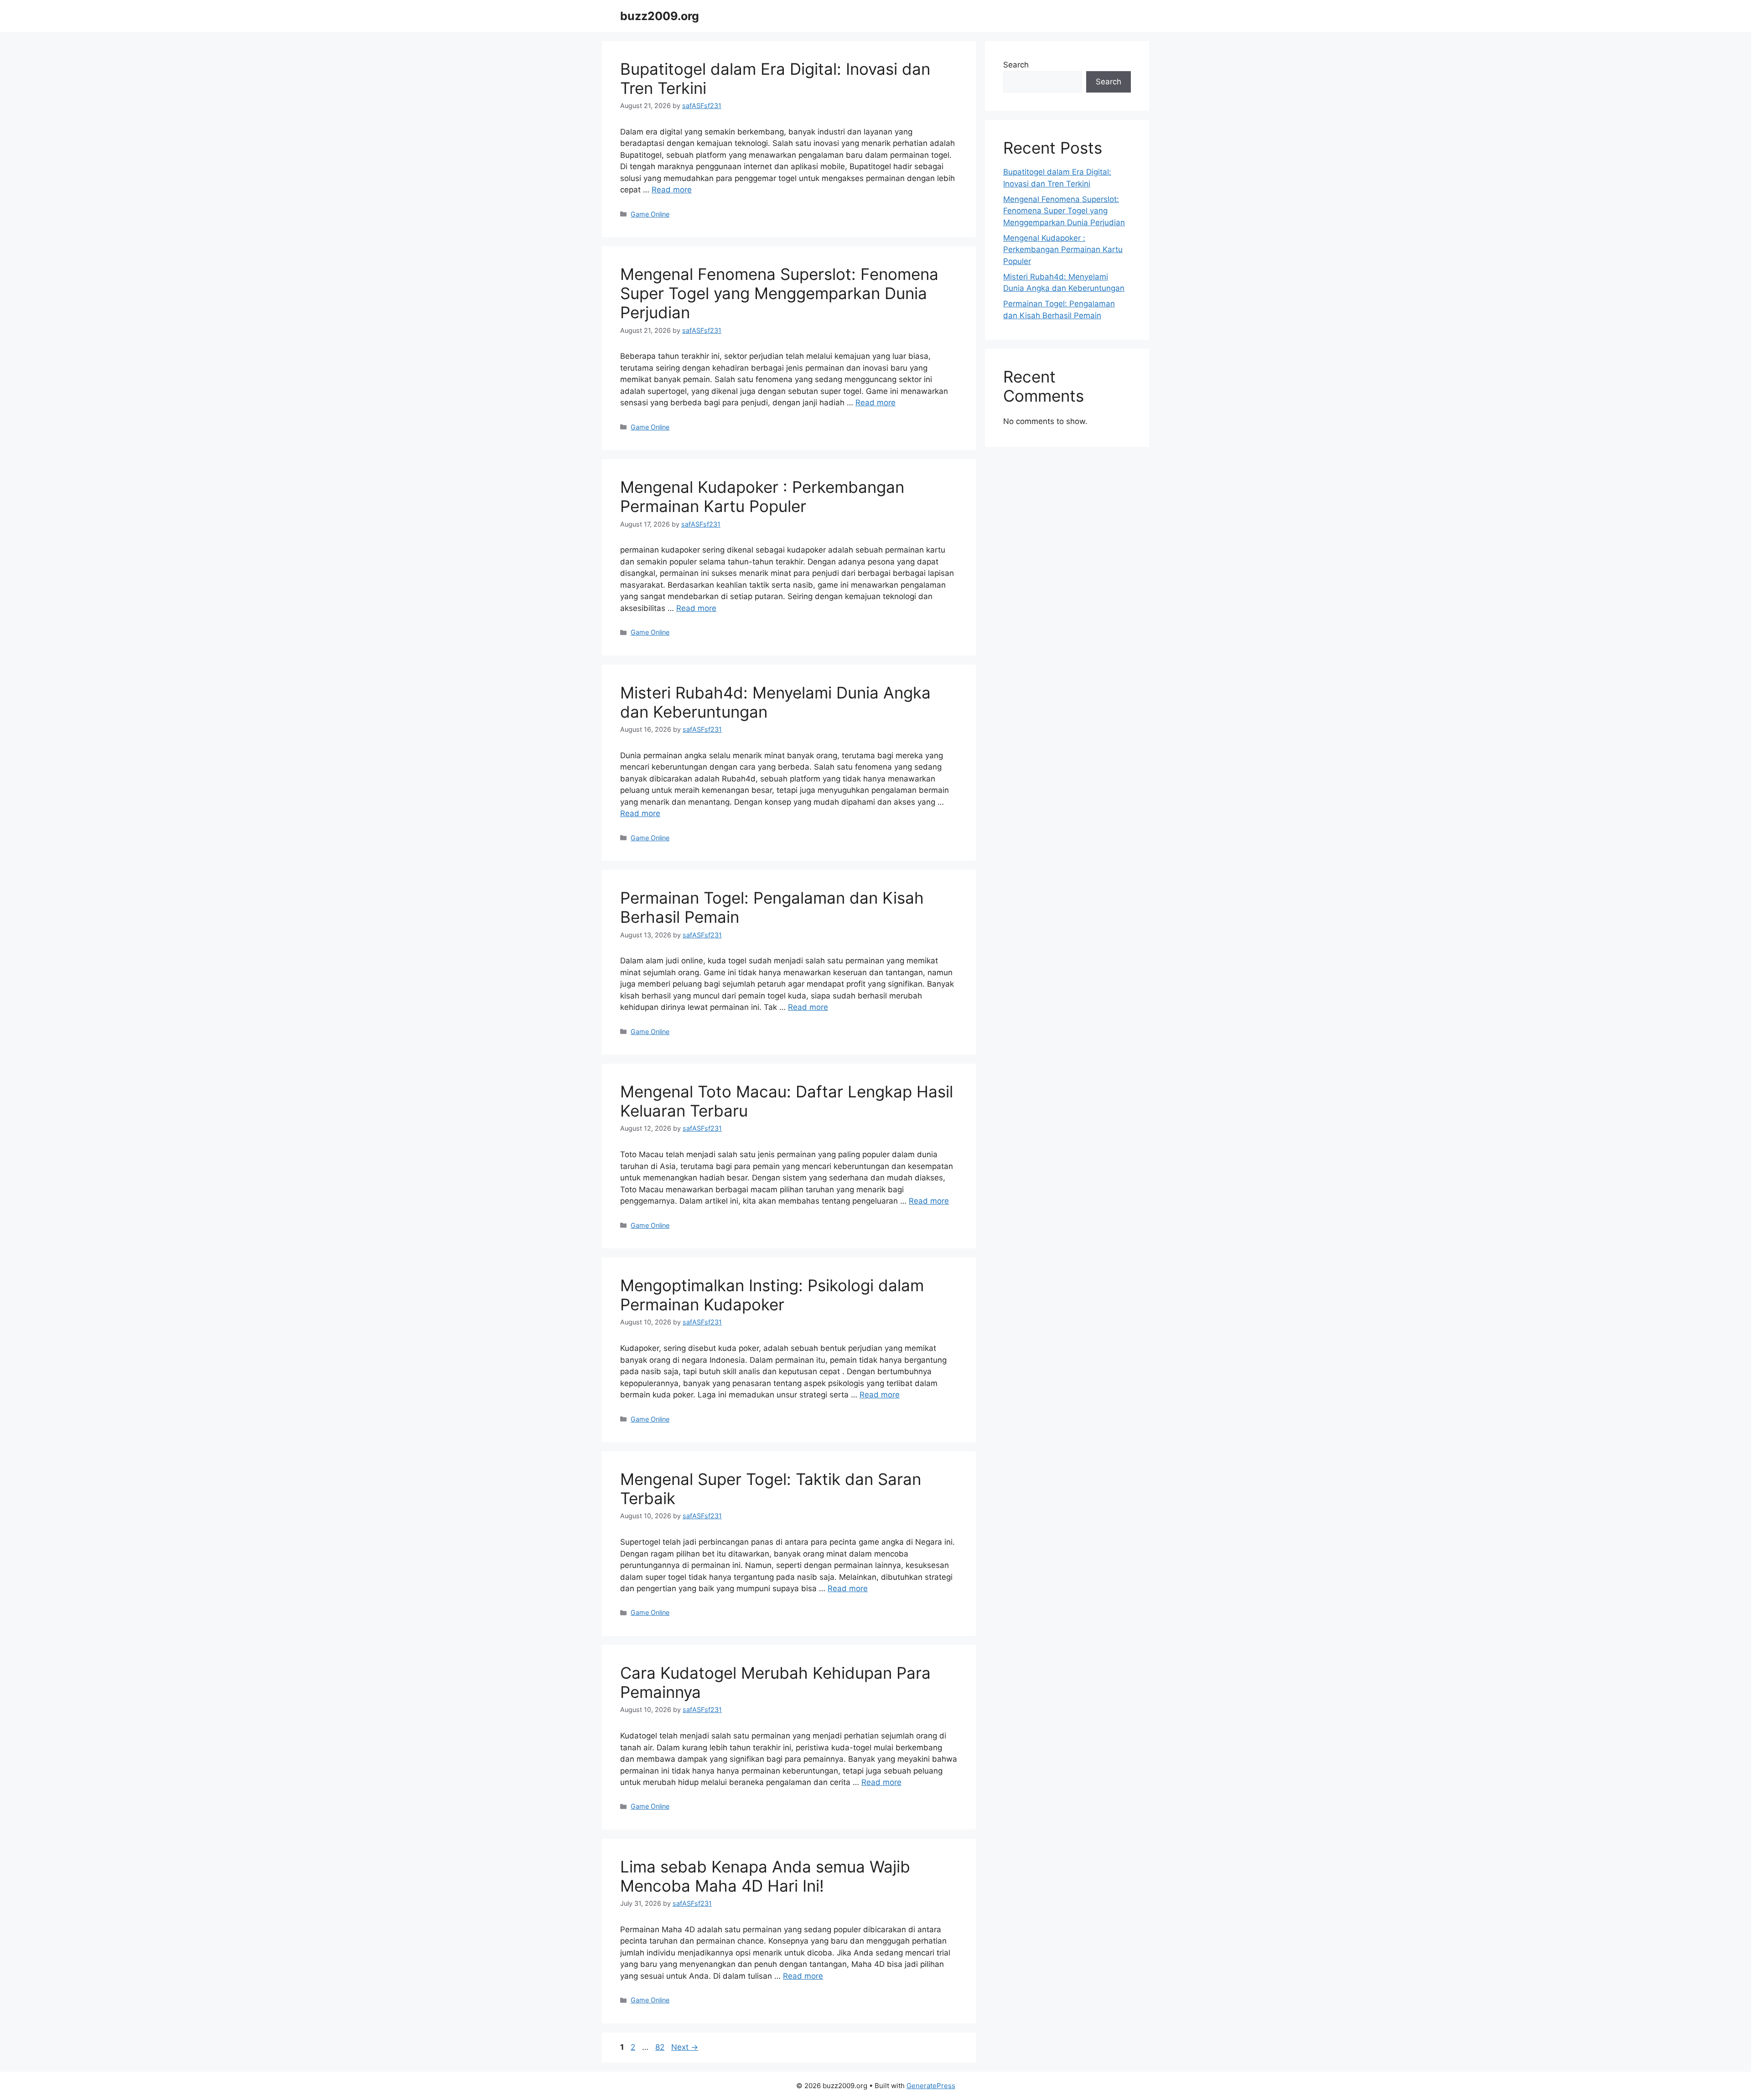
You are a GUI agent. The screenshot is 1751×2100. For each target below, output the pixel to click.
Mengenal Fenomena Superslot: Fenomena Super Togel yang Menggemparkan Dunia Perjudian (779, 293)
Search (1016, 65)
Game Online (650, 214)
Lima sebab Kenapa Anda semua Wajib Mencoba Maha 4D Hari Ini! (765, 1876)
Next (685, 2047)
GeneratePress (931, 2086)
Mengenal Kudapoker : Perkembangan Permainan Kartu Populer (762, 497)
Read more (672, 190)
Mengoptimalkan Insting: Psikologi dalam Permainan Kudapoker (772, 1295)
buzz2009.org (660, 16)
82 (661, 2047)
